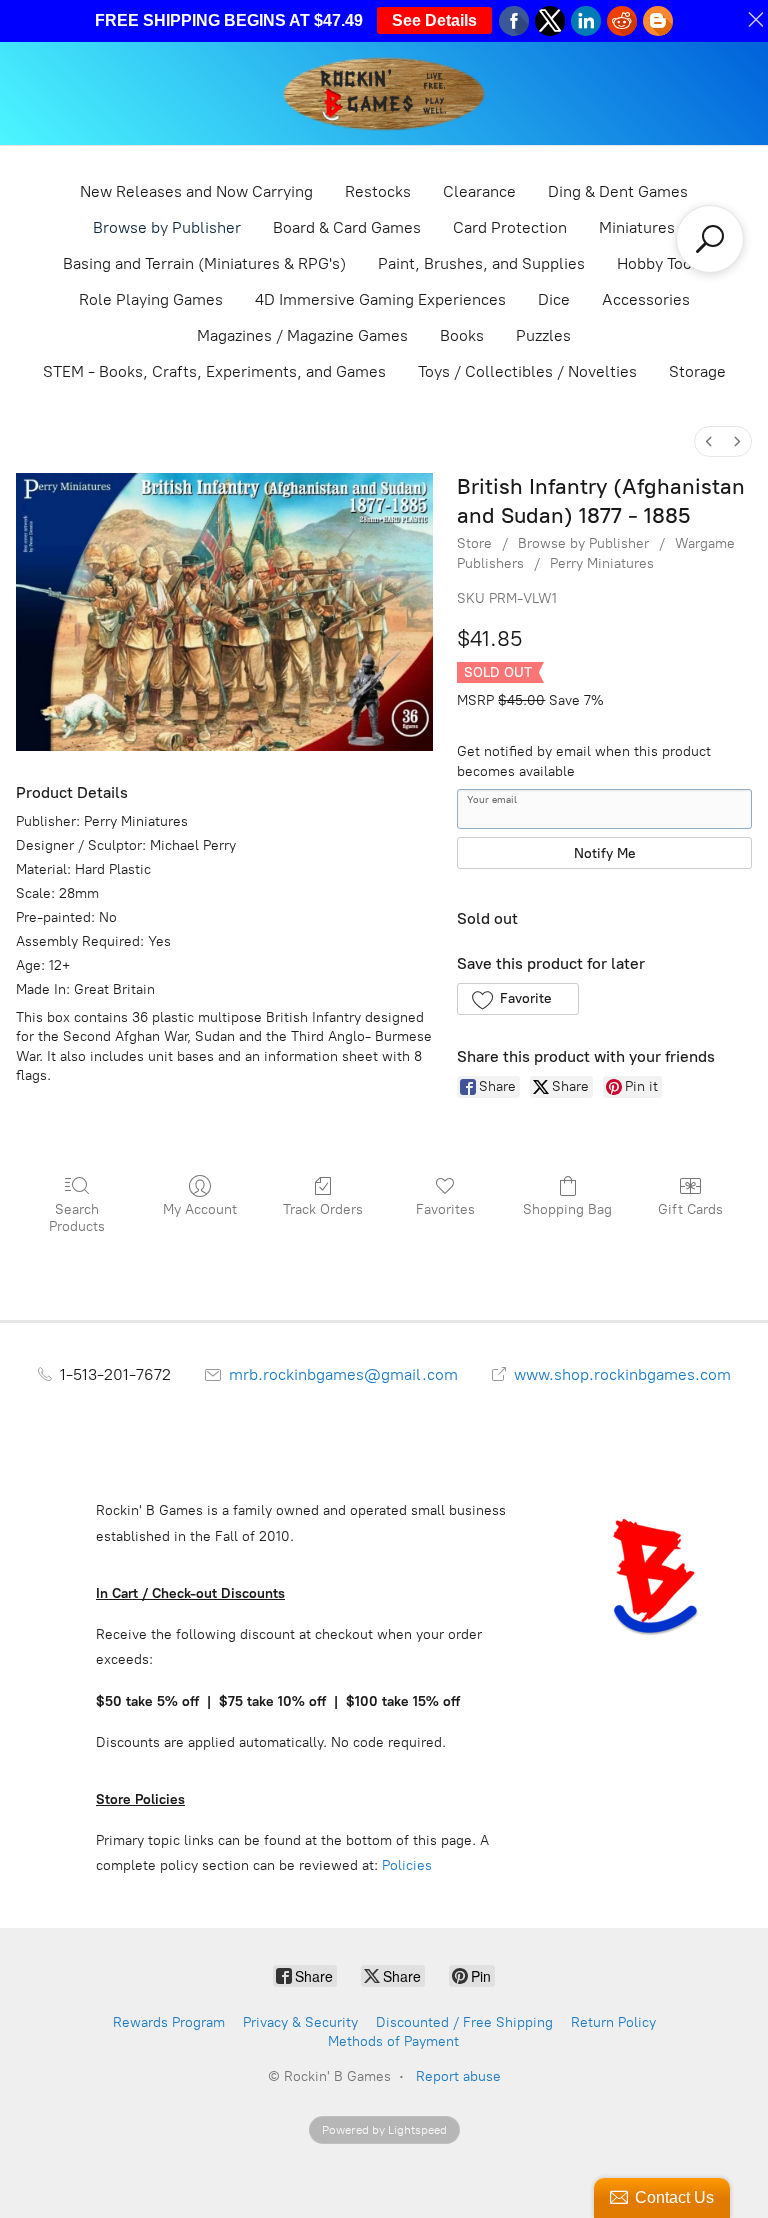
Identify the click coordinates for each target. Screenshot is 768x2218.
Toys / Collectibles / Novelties (527, 371)
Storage (697, 371)
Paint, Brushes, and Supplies (481, 263)
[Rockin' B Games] (384, 93)
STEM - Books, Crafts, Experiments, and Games (214, 371)
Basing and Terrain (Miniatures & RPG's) (204, 263)
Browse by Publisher (167, 227)
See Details (434, 20)
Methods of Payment (393, 2041)
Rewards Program (169, 2022)
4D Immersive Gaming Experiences (380, 299)
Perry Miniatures (602, 563)
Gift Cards (690, 1209)
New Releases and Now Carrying (196, 191)
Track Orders (323, 1209)
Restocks (378, 191)
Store (474, 543)
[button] (517, 999)
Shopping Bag (567, 1209)
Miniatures (637, 227)
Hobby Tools (661, 263)
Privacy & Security (300, 2022)
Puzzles (543, 335)
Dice (554, 299)
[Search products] (710, 239)
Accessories (646, 299)
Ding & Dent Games (618, 191)
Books (462, 335)
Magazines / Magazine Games (302, 335)
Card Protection (510, 227)
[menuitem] (709, 441)
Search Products (77, 1218)
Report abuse (458, 2076)
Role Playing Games (151, 299)
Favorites (445, 1209)
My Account (200, 1209)
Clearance (479, 191)
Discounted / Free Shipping (464, 2022)
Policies (407, 1865)
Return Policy (613, 2022)
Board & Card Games (347, 227)
